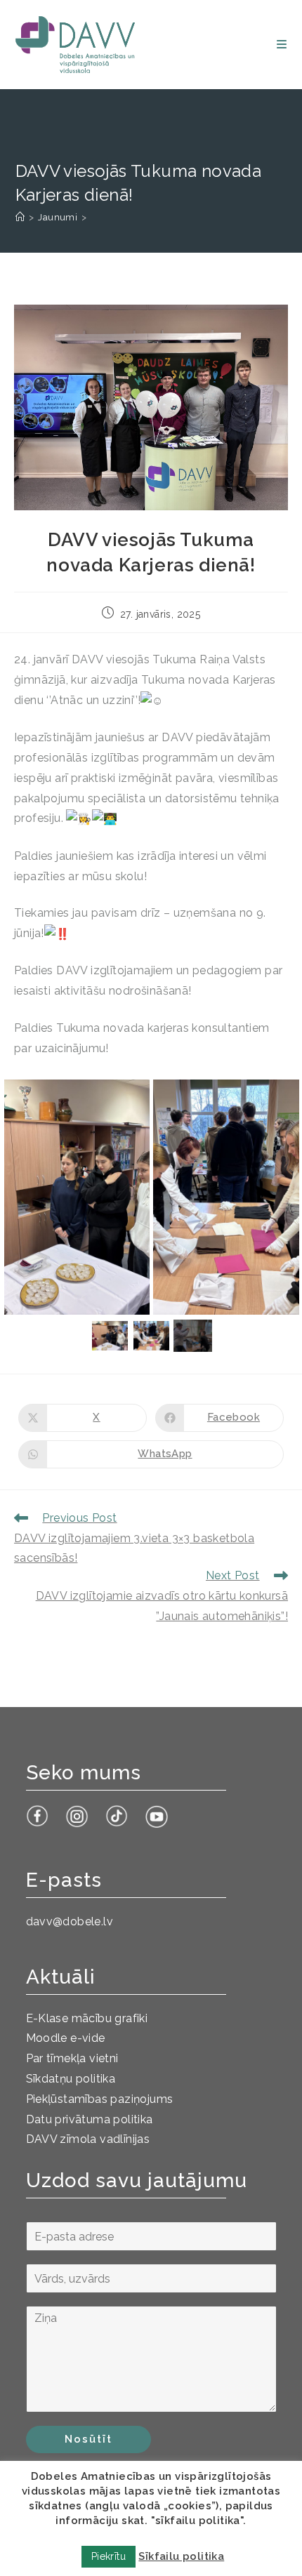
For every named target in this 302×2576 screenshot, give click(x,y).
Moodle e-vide (66, 2038)
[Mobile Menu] (282, 45)
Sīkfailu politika (181, 2556)
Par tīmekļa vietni (72, 2058)
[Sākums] (20, 217)
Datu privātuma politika (90, 2119)
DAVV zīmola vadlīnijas (88, 2139)
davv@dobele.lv (70, 1921)
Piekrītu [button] (109, 2556)
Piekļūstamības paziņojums (100, 2099)
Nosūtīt (88, 2439)
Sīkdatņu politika (71, 2079)
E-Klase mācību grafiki (87, 2018)
